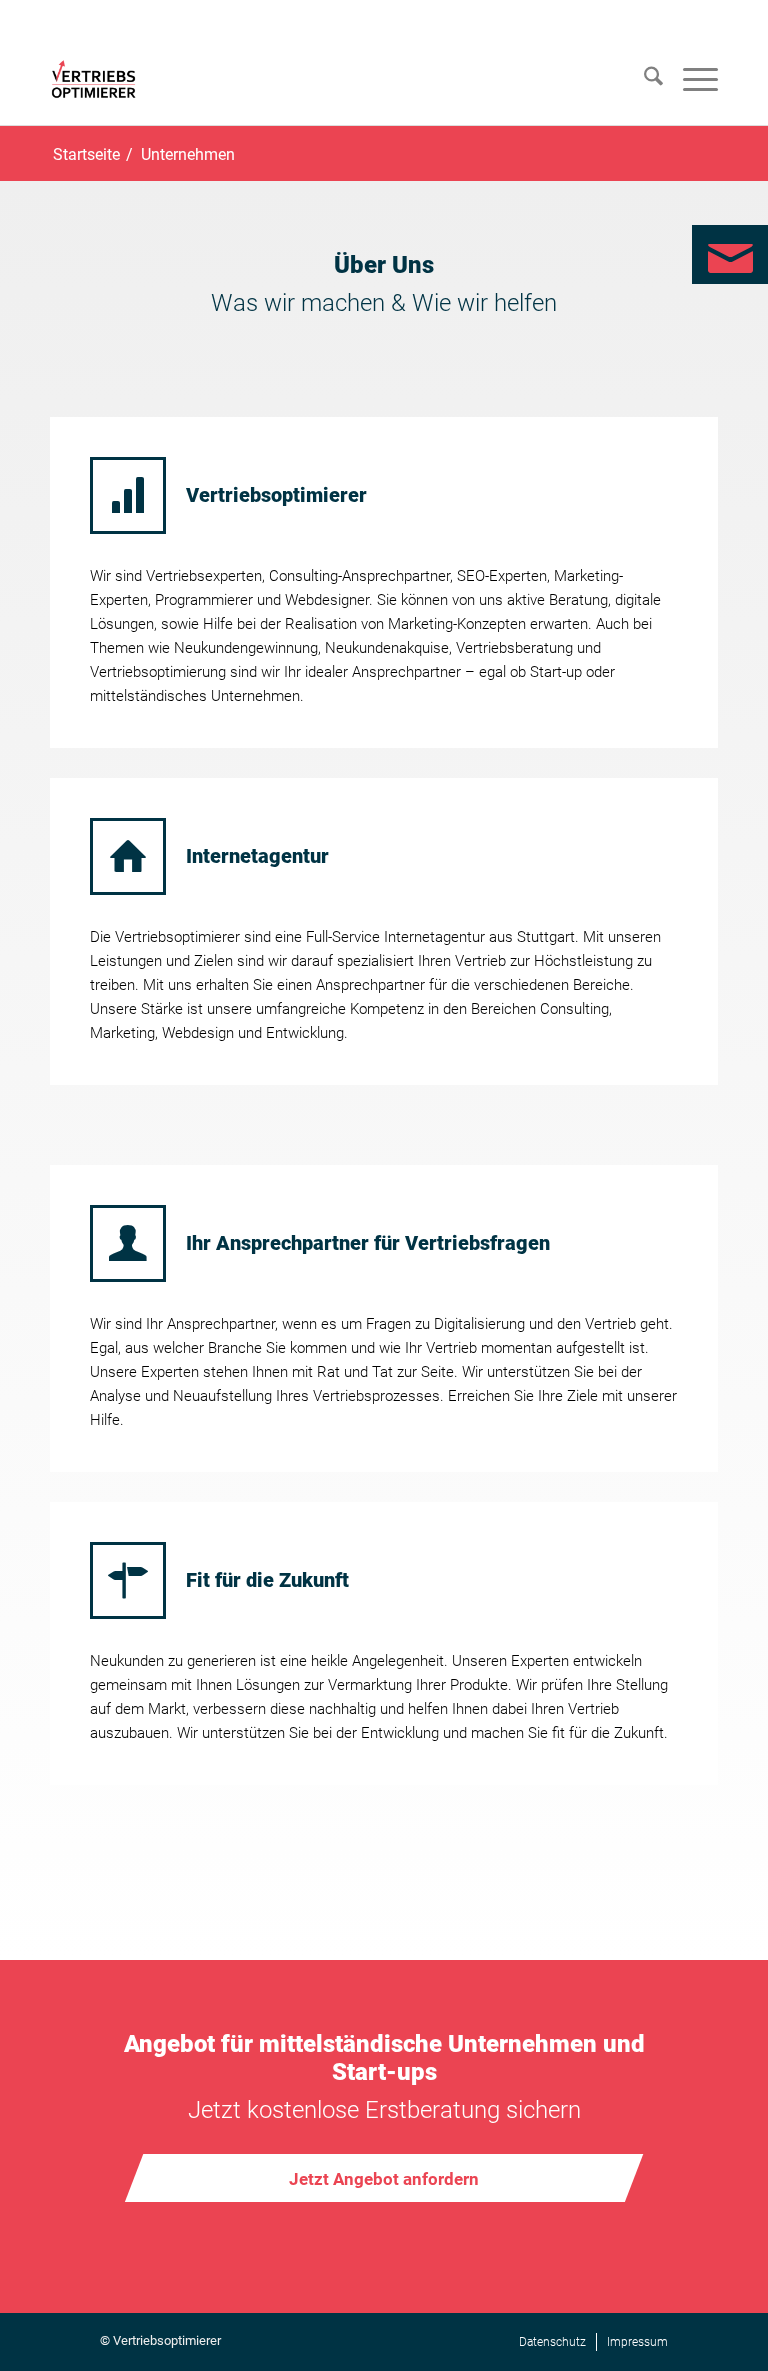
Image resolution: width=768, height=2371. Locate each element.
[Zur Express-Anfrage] (730, 254)
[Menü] (690, 80)
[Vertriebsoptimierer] (93, 79)
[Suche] (643, 80)
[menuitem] (643, 80)
